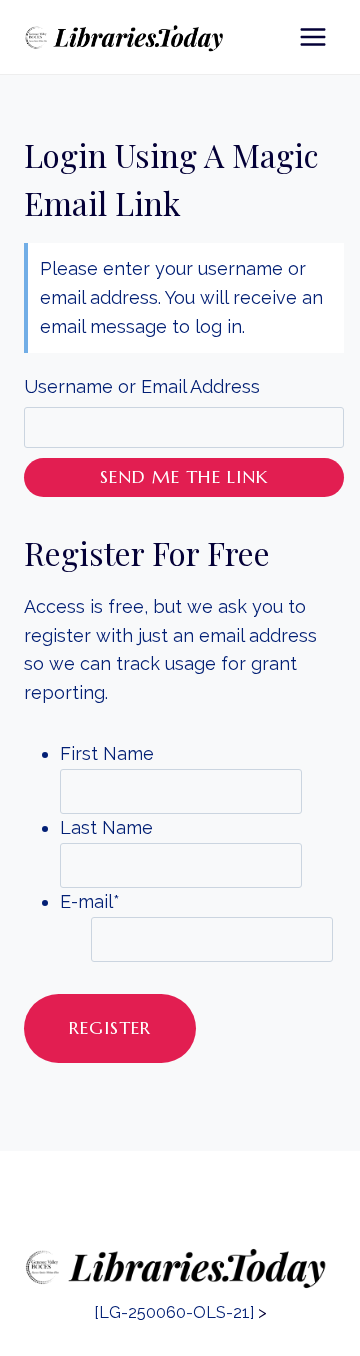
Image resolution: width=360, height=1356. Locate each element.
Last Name (106, 827)
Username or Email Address (142, 386)
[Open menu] (312, 36)
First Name (107, 753)
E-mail (90, 901)
